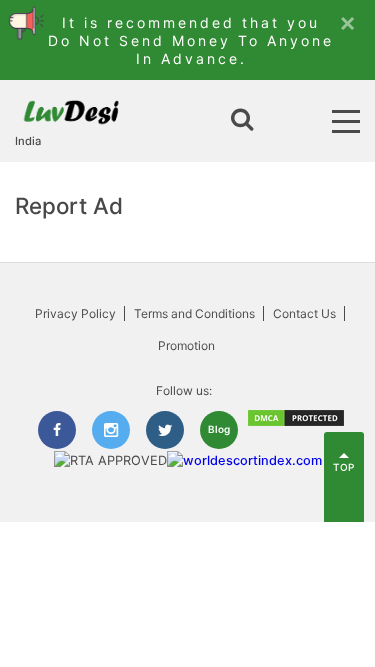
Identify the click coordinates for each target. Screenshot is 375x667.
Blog (219, 429)
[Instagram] (111, 430)
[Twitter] (165, 430)
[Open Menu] (346, 121)
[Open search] (242, 121)
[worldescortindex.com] (244, 460)
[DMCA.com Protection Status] (296, 423)
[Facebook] (57, 430)
